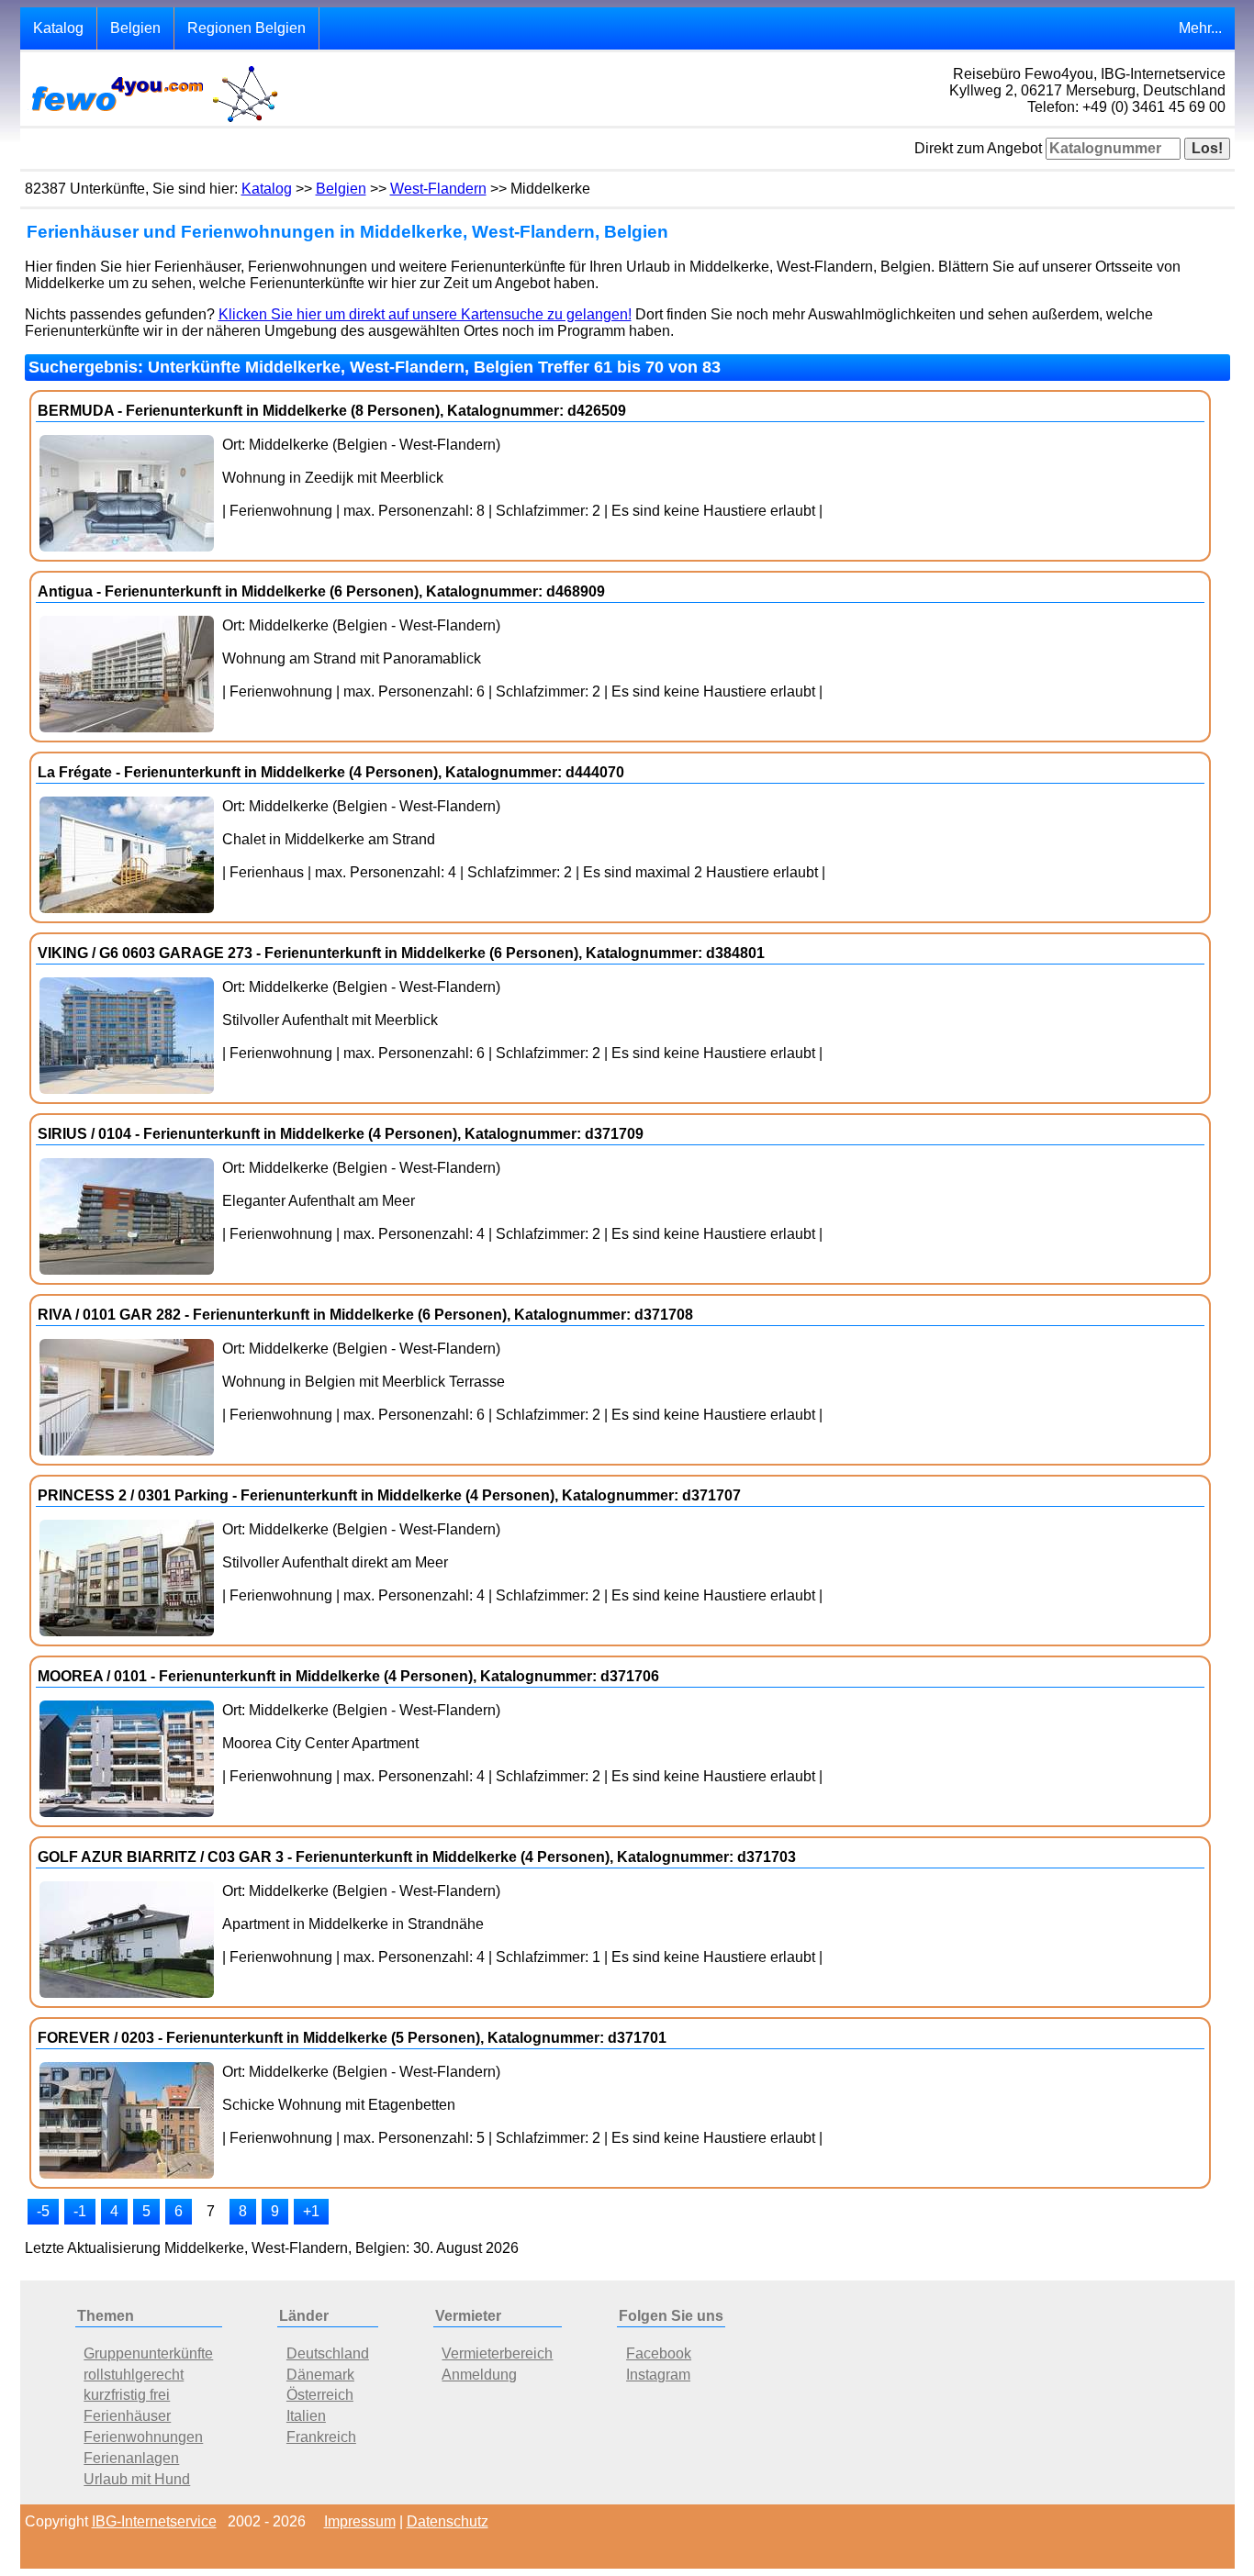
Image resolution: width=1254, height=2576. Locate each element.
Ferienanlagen (131, 2458)
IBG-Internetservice (154, 2521)
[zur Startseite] (153, 121)
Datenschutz (448, 2521)
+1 (311, 2211)
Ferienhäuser (127, 2416)
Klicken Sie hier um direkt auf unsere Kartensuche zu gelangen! (425, 314)
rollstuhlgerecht (134, 2375)
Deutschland (328, 2353)
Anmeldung (479, 2375)
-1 (80, 2211)
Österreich (320, 2395)
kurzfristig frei (127, 2395)
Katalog (58, 28)
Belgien (135, 28)
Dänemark (320, 2375)
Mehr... (1200, 28)
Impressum (360, 2521)
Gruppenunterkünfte (148, 2353)
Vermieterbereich (497, 2353)
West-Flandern (438, 189)
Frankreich (321, 2437)
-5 (43, 2211)
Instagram (658, 2375)
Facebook (659, 2353)
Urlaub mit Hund (137, 2479)
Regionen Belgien (246, 28)
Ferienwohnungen (143, 2437)
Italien (306, 2416)
